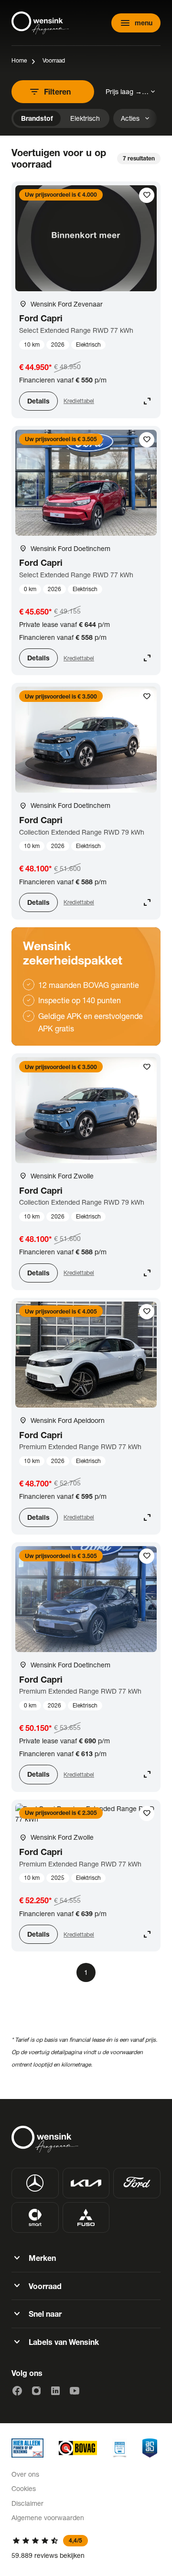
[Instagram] (36, 2391)
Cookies (24, 2488)
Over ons (25, 2474)
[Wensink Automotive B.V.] (40, 23)
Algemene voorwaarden (48, 2518)
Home (19, 60)
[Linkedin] (55, 2391)
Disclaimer (27, 2503)
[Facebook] (17, 2391)
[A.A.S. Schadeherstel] (150, 2448)
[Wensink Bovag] (78, 2448)
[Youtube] (75, 2391)
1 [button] (86, 1972)
